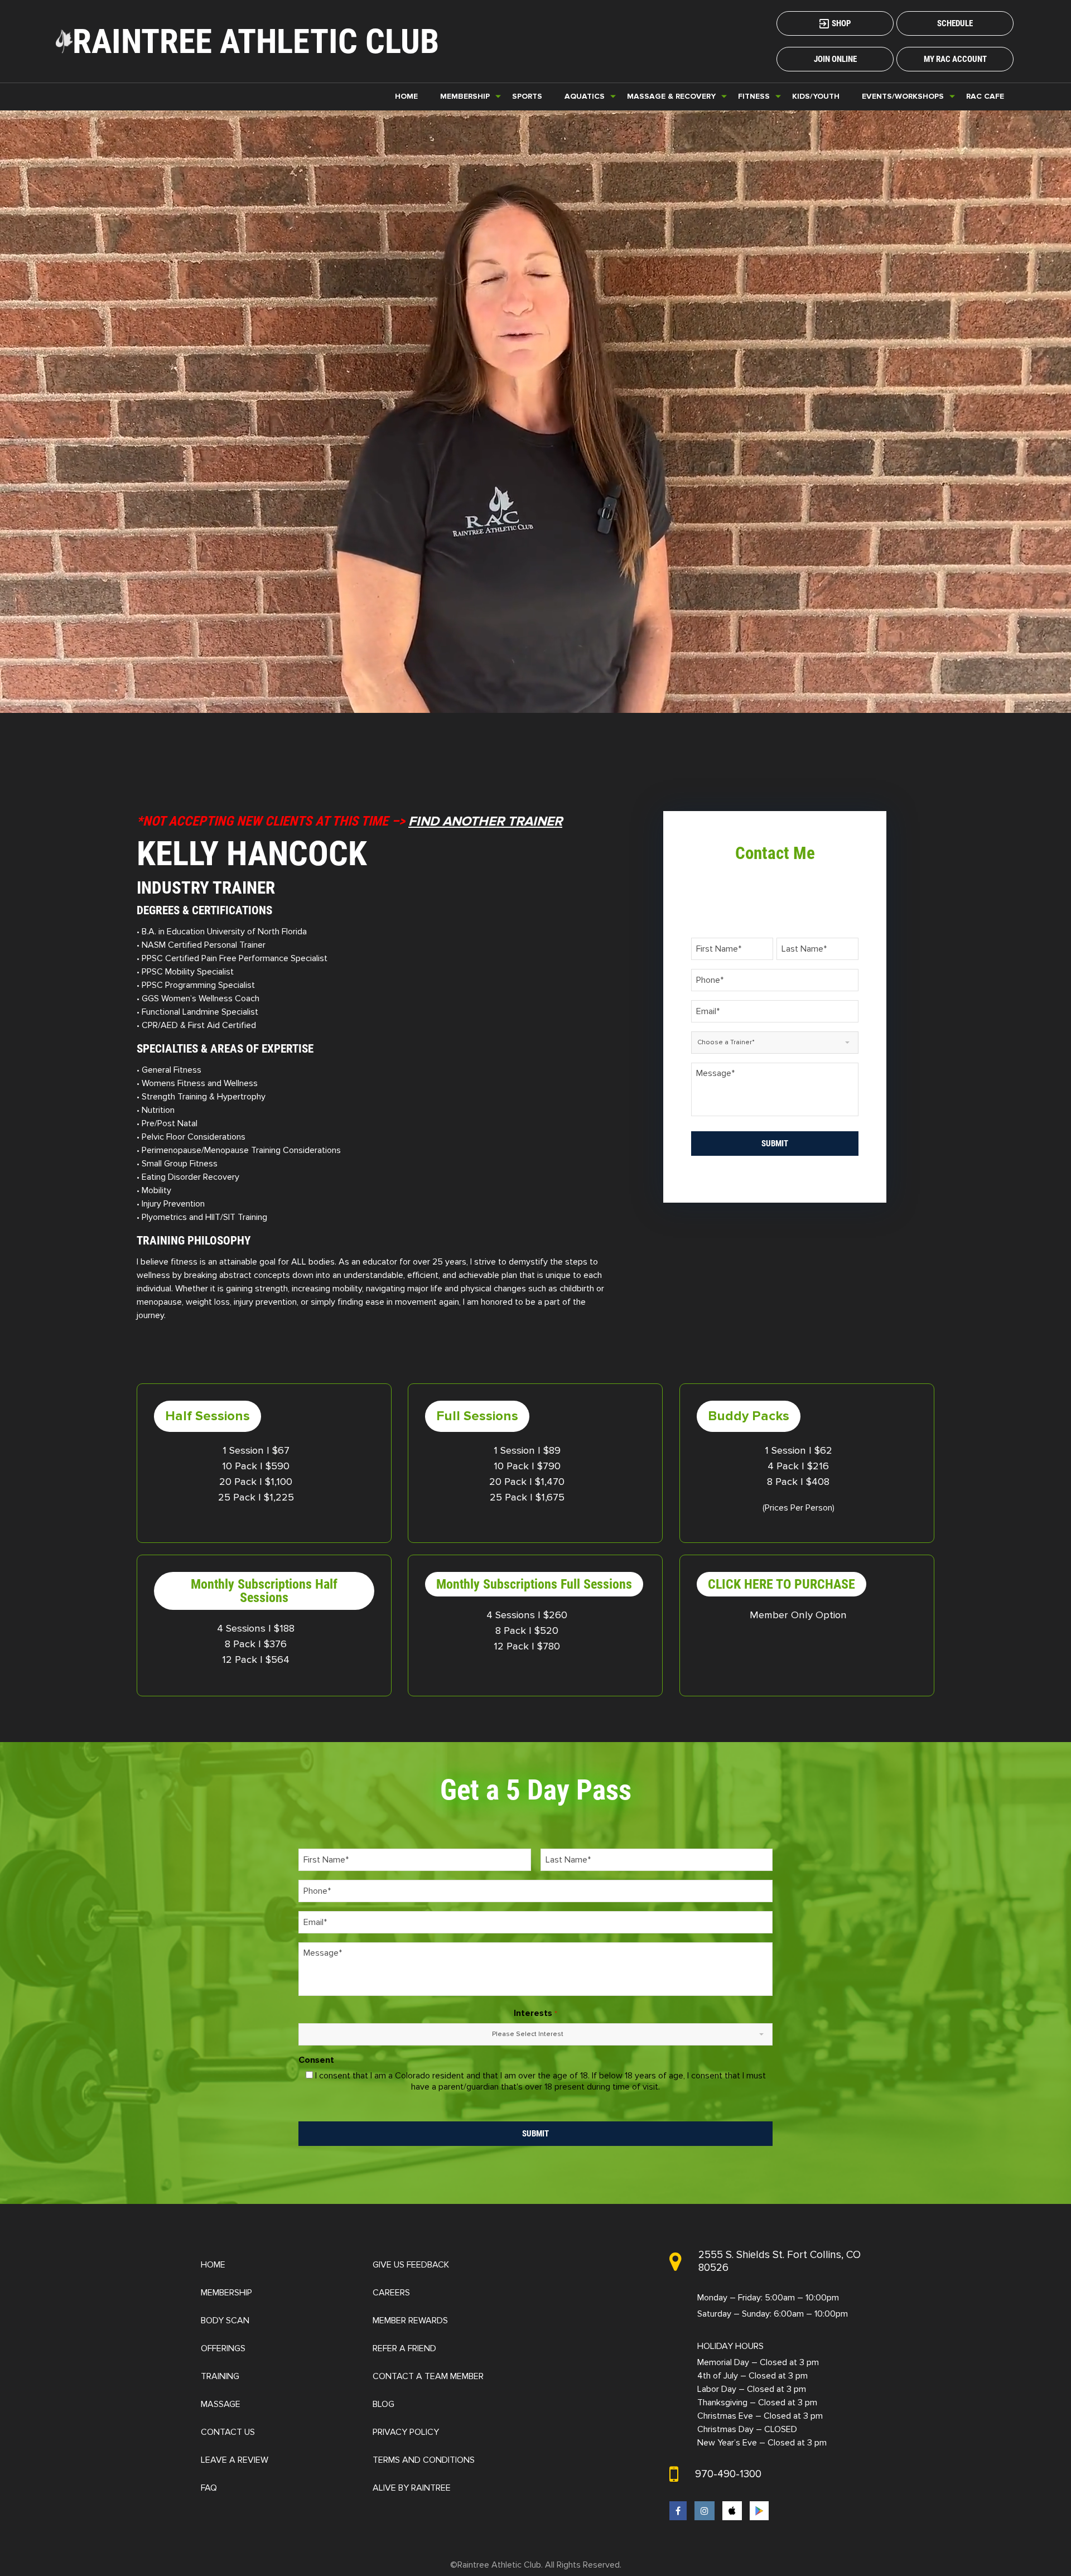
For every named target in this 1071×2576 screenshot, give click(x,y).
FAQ (209, 2488)
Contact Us (228, 2432)
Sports (527, 96)
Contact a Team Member (428, 2376)
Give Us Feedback (411, 2265)
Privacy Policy (406, 2432)
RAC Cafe (985, 96)
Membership (226, 2293)
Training (220, 2376)
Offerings (223, 2348)
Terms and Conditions (424, 2460)
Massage (221, 2404)
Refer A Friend (404, 2348)
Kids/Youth (816, 96)
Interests (535, 2013)
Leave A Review (235, 2460)
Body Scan (225, 2321)
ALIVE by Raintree (412, 2488)
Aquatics (585, 96)
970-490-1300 (728, 2474)
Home (406, 96)
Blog (383, 2404)
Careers (391, 2293)
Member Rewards (410, 2321)
